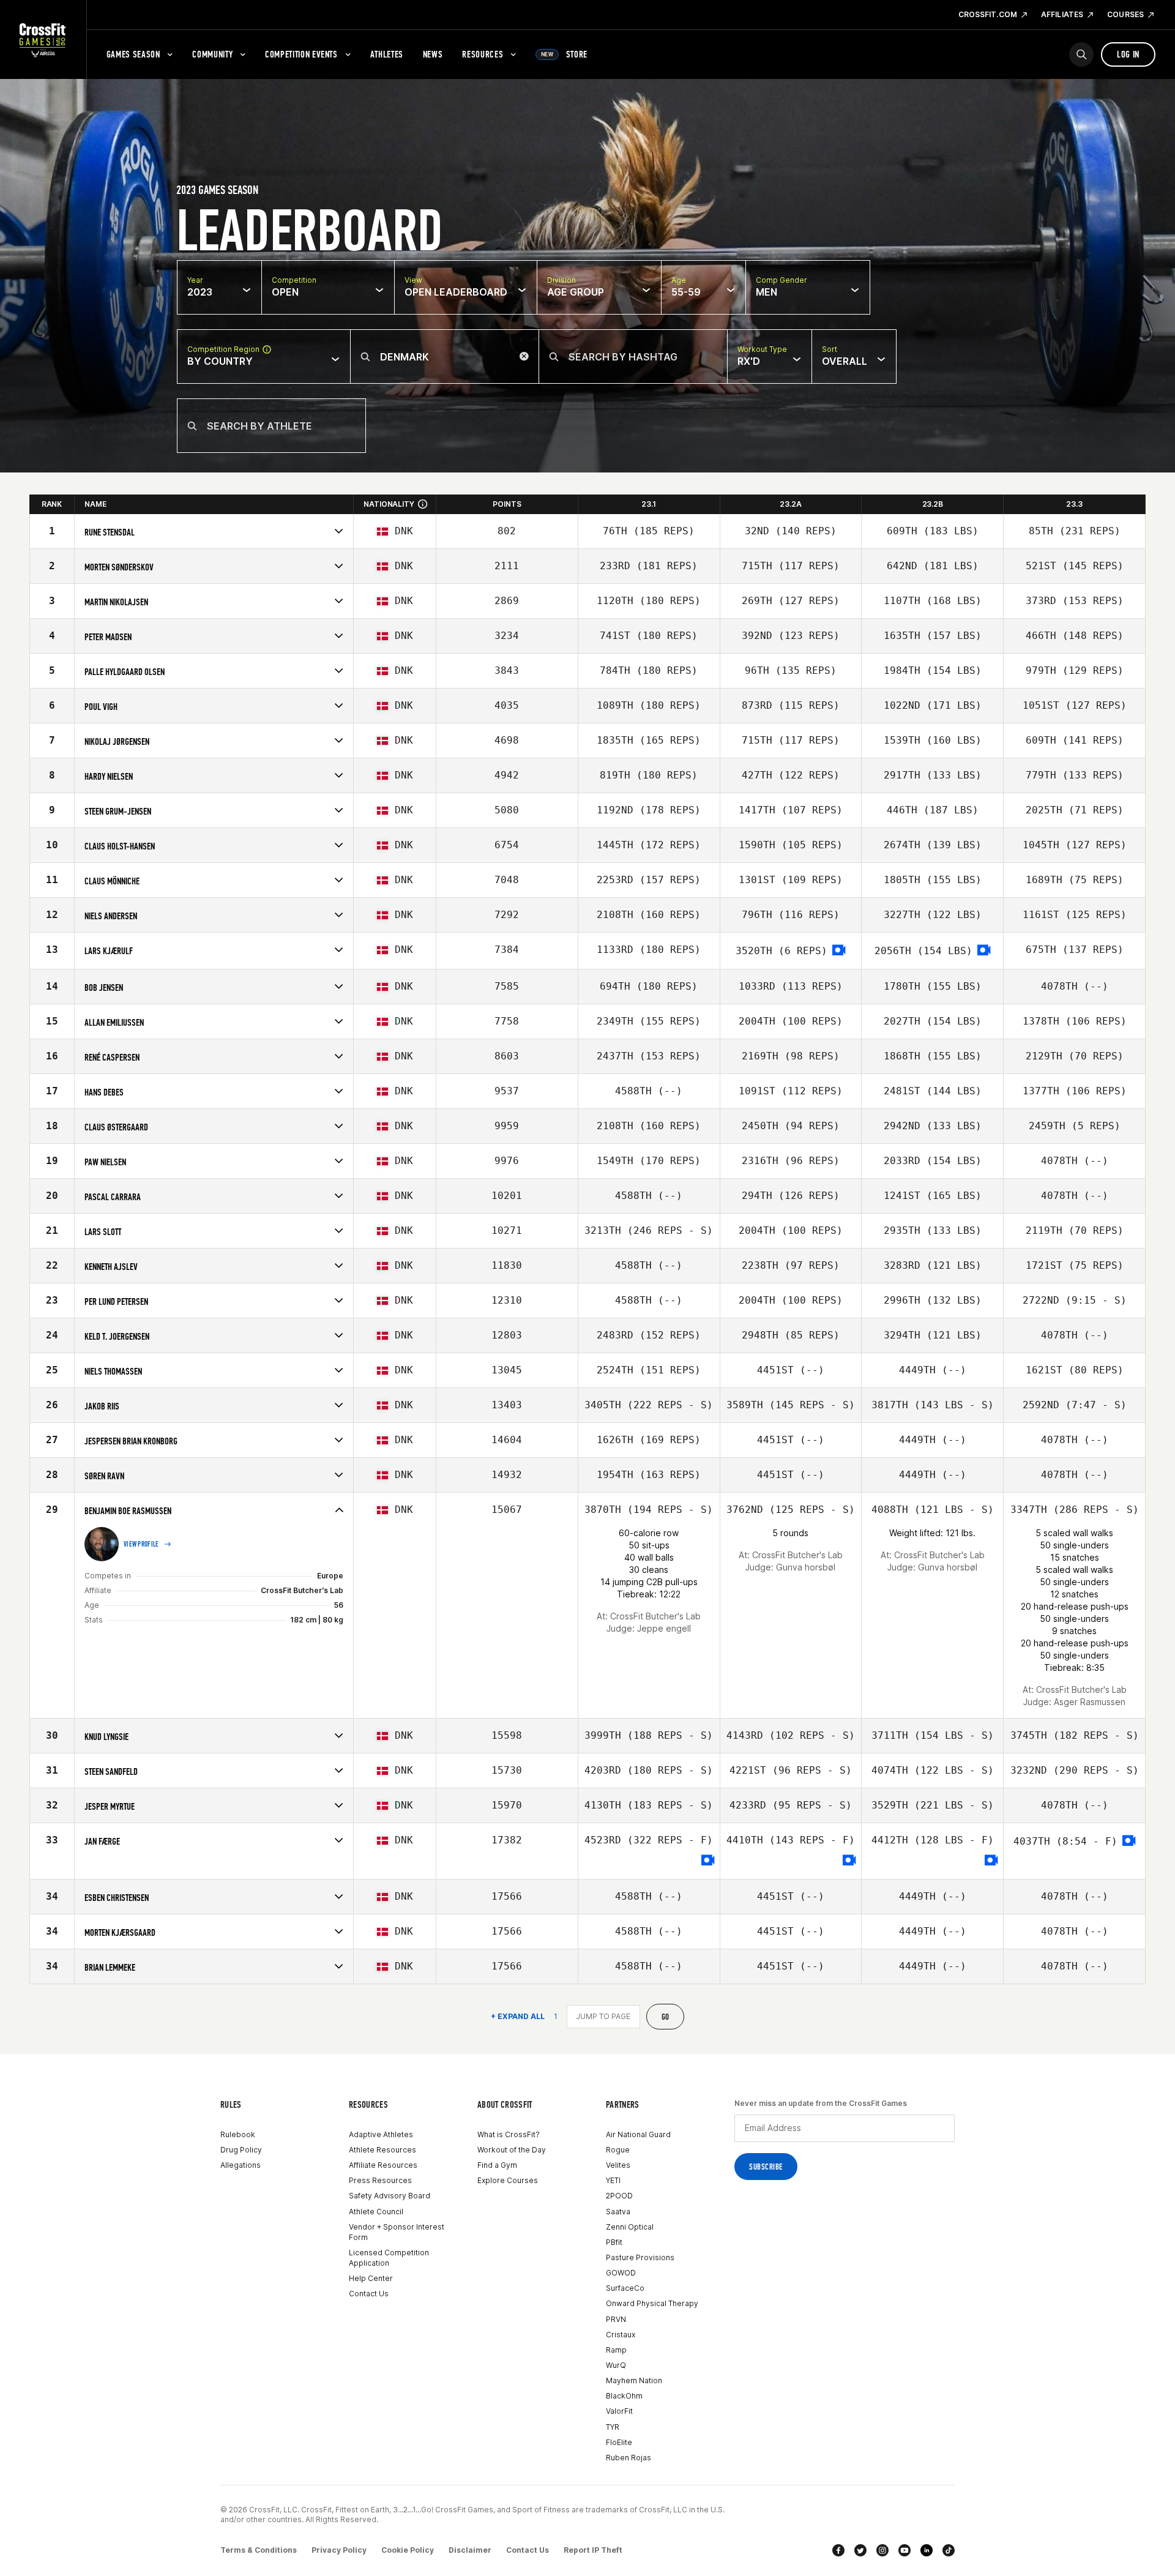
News (433, 54)
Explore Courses (508, 2180)
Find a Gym (497, 2165)
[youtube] (905, 2550)
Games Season (133, 54)
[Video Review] (839, 951)
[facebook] (838, 2550)
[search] (1081, 54)
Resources (483, 54)
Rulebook (238, 2134)
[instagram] (882, 2550)
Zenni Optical (630, 2227)
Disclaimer (470, 2550)
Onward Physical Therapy (652, 2303)
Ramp (616, 2350)
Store (564, 54)
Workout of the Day (512, 2150)
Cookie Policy (408, 2550)
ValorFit (619, 2411)
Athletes (387, 54)
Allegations (241, 2165)
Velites (618, 2165)
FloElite (619, 2442)
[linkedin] (927, 2550)
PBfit (614, 2242)
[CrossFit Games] (43, 40)
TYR (613, 2427)
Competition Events (301, 54)
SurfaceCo (625, 2288)
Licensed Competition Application (389, 2258)
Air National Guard (638, 2134)
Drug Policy (241, 2150)
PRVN (616, 2319)
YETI (613, 2180)
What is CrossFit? (509, 2134)
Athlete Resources (382, 2150)
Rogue (618, 2150)
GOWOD (621, 2273)
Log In (1128, 54)
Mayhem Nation (634, 2380)
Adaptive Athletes (381, 2134)
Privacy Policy (339, 2550)
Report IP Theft (593, 2550)
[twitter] (860, 2550)
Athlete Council (376, 2212)
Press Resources (380, 2180)
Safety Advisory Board (390, 2196)
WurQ (616, 2365)
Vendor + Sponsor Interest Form (397, 2232)
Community (212, 54)
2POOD (619, 2196)
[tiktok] (949, 2550)
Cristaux (621, 2335)
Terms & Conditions (259, 2550)
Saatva (618, 2212)
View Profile (141, 1544)
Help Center (371, 2278)
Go (666, 2017)
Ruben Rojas (629, 2458)
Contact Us (369, 2294)
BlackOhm (624, 2396)
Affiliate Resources (383, 2165)
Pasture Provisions (640, 2257)
